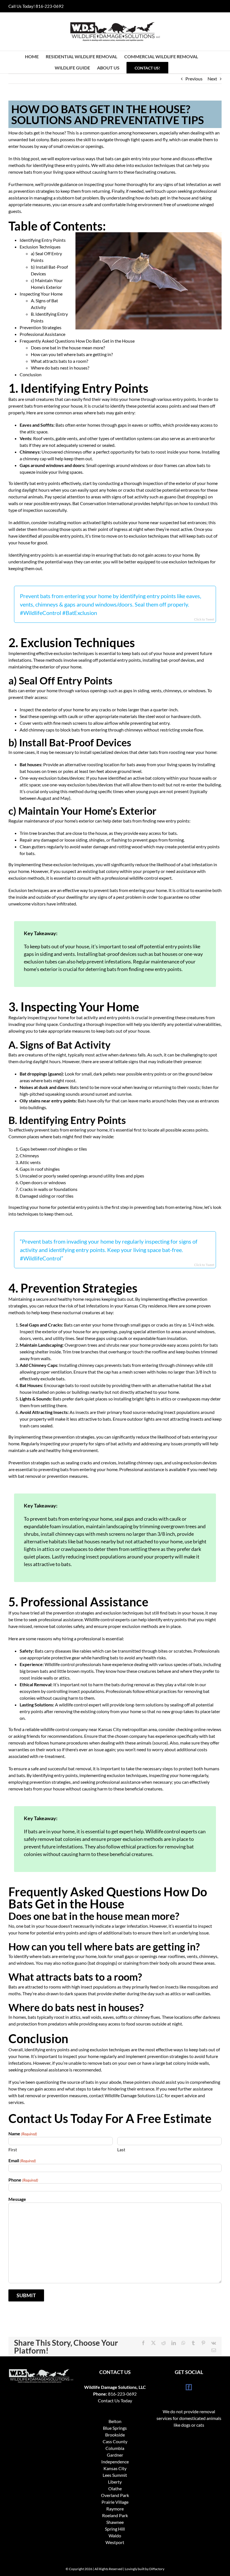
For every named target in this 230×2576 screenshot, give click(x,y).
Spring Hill (115, 2529)
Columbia (115, 2448)
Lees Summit (115, 2475)
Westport (115, 2542)
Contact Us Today (115, 2400)
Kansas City (115, 2468)
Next (212, 79)
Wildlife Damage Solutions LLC (134, 2095)
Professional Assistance (42, 334)
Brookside (115, 2435)
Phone (23, 2180)
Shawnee (115, 2522)
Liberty (115, 2482)
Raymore (115, 2509)
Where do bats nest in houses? (60, 368)
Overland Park (115, 2495)
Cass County (115, 2441)
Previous (194, 79)
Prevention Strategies (41, 327)
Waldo (115, 2536)
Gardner (115, 2455)
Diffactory (157, 2569)
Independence (115, 2462)
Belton (115, 2421)
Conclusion (31, 374)
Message (17, 2199)
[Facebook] (189, 2387)
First (13, 2150)
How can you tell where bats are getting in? (72, 354)
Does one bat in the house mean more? (68, 348)
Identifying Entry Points (43, 240)
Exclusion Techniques (40, 247)
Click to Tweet (204, 619)
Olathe (115, 2488)
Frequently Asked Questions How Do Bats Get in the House (77, 341)
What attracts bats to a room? (59, 361)
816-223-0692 (50, 6)
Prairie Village (115, 2502)
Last (121, 2150)
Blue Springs (115, 2428)
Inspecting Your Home (41, 294)
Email (22, 2160)
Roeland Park (115, 2515)
